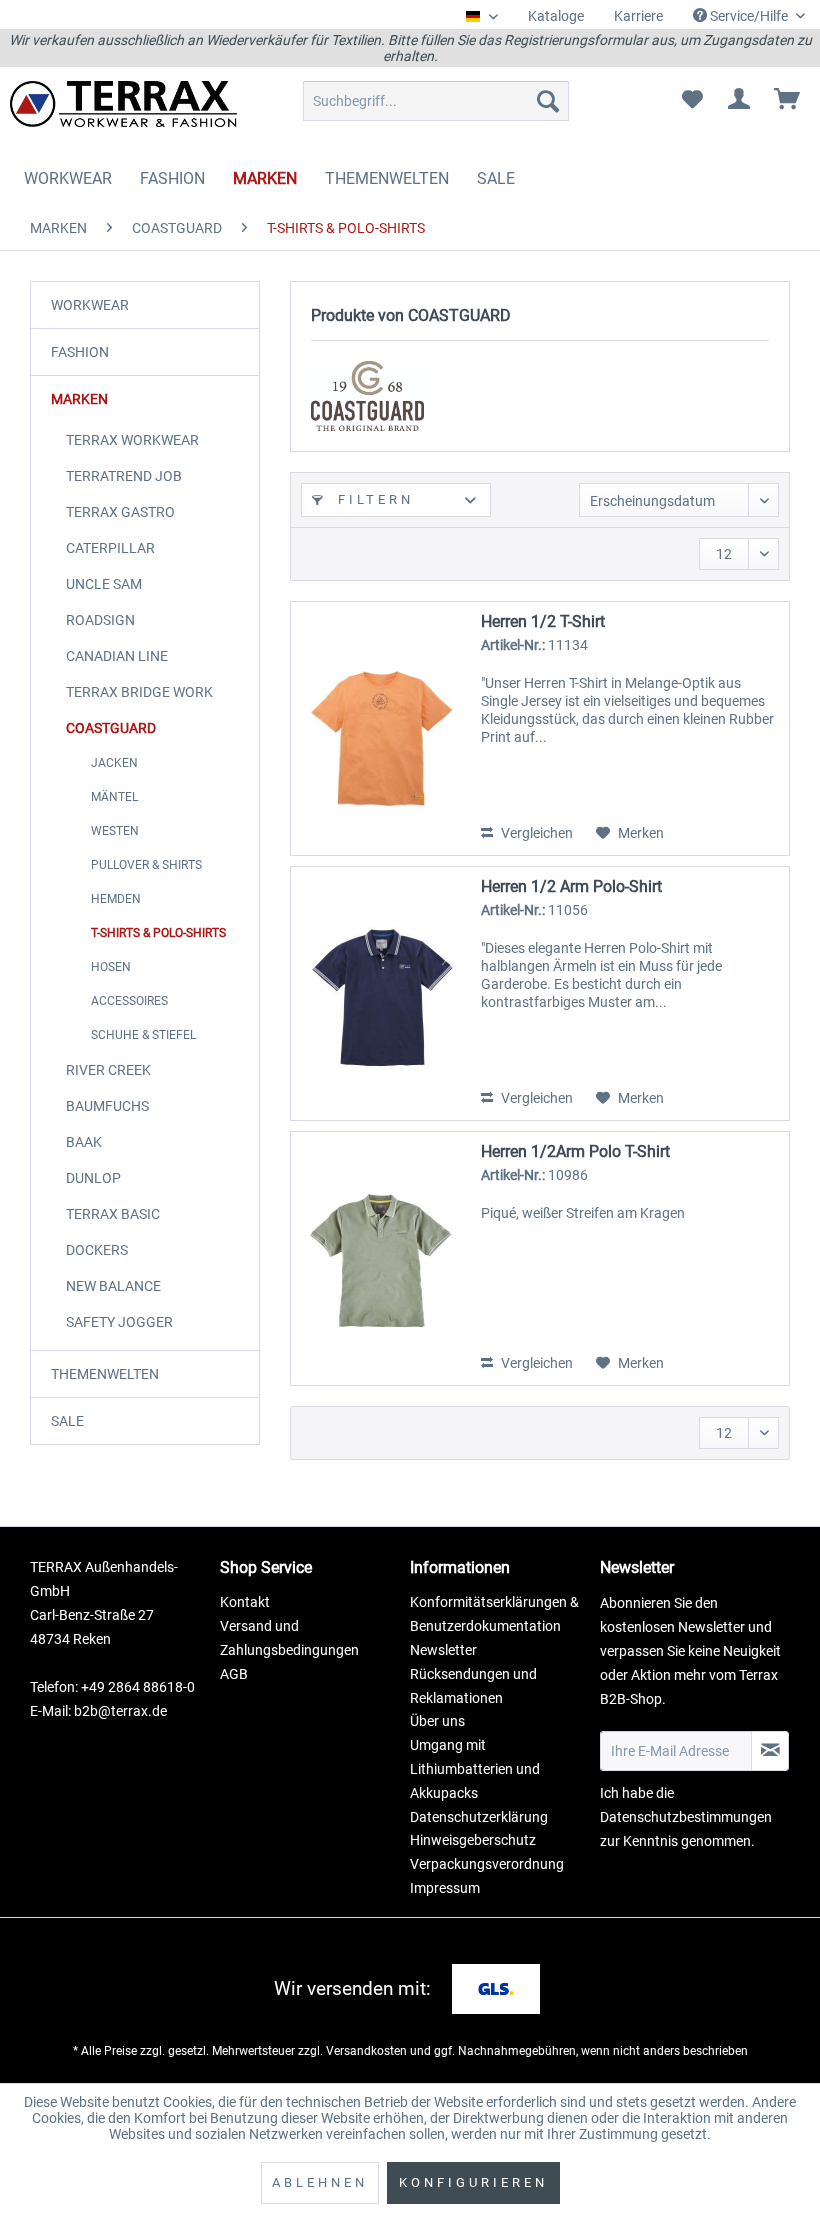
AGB (234, 1674)
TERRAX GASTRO (120, 512)
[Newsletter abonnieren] (770, 1751)
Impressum (445, 1888)
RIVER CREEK (108, 1070)
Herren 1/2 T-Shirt (543, 621)
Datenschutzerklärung (479, 1817)
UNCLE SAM (104, 584)
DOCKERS (97, 1250)
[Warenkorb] (788, 101)
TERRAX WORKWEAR (132, 440)
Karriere (638, 16)
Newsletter (443, 1650)
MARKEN (79, 399)
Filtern (372, 499)
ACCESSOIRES (129, 1001)
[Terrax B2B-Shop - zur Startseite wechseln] (123, 106)
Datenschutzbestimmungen (686, 1817)
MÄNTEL (114, 797)
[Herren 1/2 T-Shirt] (381, 728)
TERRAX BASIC (113, 1214)
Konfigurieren (473, 2182)
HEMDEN (116, 899)
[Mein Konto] (740, 101)
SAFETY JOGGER (119, 1322)
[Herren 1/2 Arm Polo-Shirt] (381, 993)
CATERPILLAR (110, 548)
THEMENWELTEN (105, 1374)
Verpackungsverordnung (487, 1864)
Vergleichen (535, 833)
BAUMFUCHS (107, 1106)
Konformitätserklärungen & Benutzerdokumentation (494, 1614)
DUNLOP (93, 1178)
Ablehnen (320, 2182)
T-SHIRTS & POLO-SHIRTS (158, 933)
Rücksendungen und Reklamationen (473, 1686)
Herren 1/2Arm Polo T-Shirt (575, 1151)
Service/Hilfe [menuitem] (749, 16)
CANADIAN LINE (117, 656)
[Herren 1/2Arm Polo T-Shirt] (381, 1258)
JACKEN (114, 763)
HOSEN (111, 967)
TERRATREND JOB (124, 476)
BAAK (84, 1142)
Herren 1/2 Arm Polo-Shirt (571, 886)
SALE (67, 1421)
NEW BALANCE (113, 1286)
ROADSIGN (100, 620)
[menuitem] (556, 16)
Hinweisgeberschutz (473, 1840)
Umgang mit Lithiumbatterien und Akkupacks (475, 1769)
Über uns (437, 1721)
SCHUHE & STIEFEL (143, 1035)
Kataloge (556, 16)
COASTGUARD (111, 728)
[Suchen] (548, 101)
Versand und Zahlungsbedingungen (289, 1638)
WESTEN (115, 831)
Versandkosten (366, 2051)
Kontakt (245, 1602)
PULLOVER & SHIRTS (146, 865)
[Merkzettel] (692, 101)
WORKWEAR (90, 305)
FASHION (80, 352)
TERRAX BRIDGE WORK (139, 692)
